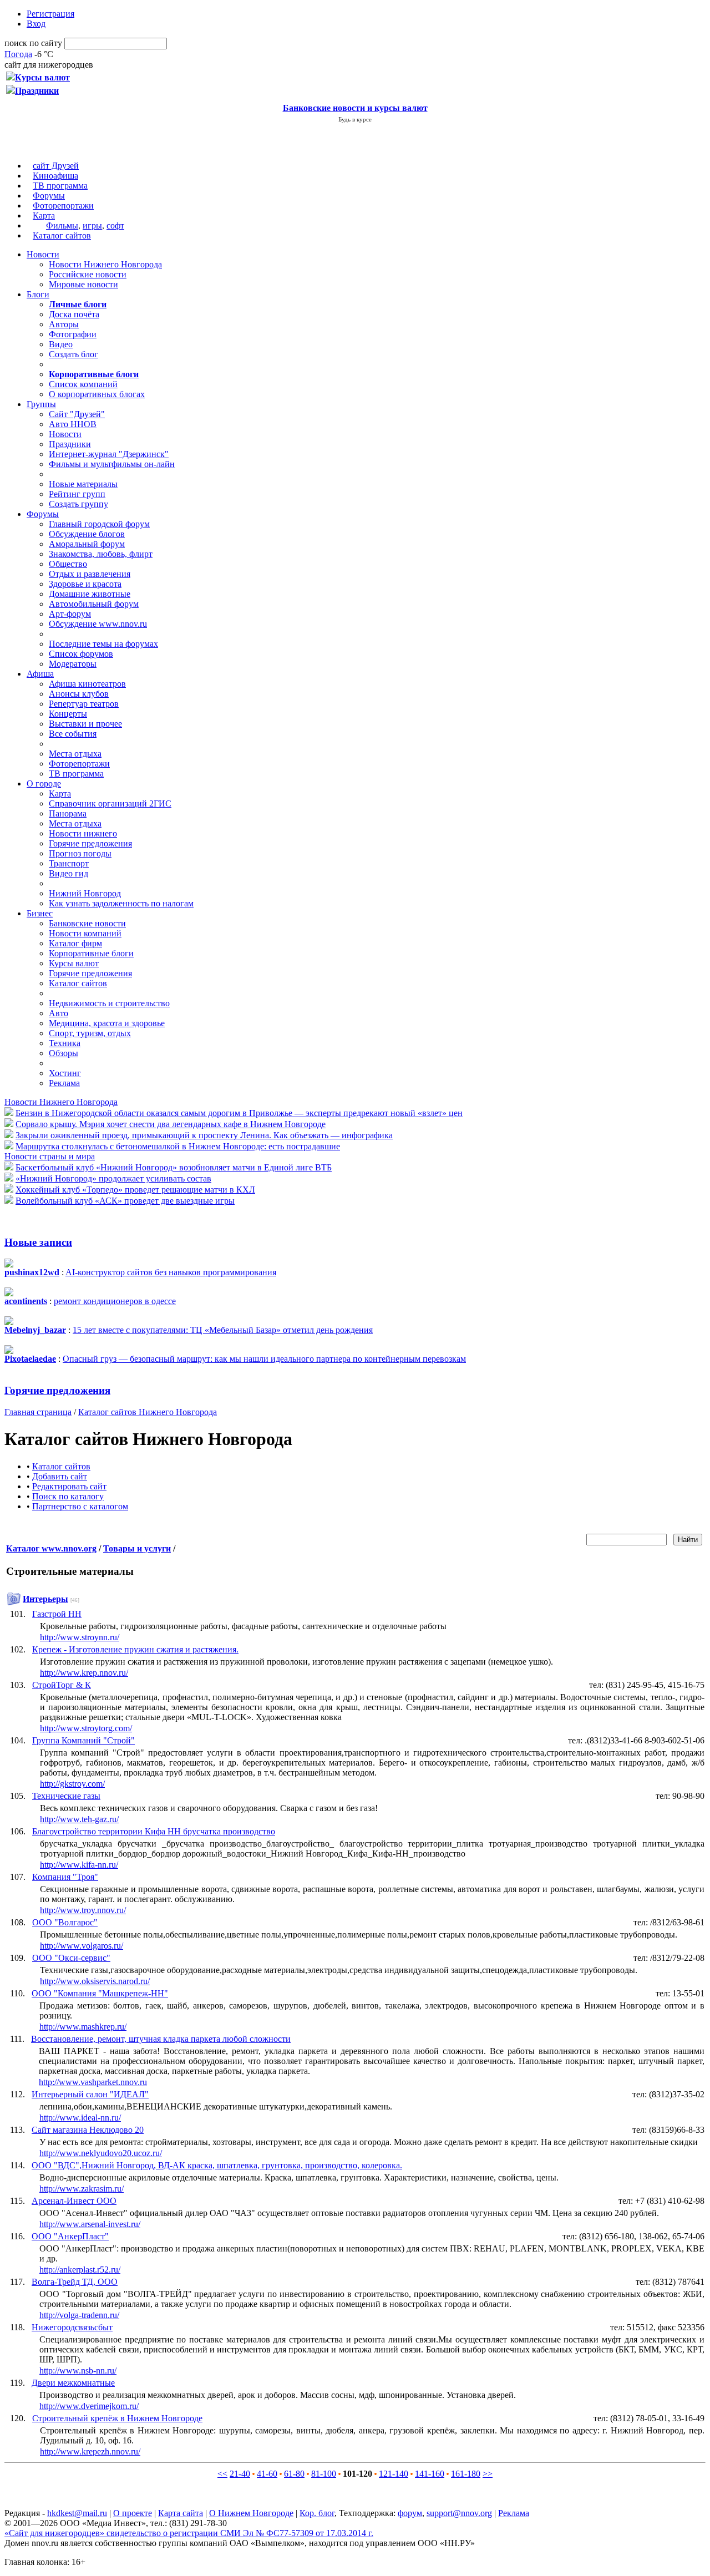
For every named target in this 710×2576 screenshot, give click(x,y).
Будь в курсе (355, 119)
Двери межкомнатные (73, 2383)
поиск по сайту (33, 43)
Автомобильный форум (94, 604)
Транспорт (69, 863)
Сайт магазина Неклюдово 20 (88, 2130)
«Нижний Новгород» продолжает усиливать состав (113, 1178)
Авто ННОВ (73, 424)
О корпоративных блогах (97, 394)
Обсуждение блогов (87, 534)
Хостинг (65, 1073)
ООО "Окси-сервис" (71, 1958)
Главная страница (38, 1412)
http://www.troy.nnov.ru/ (83, 1910)
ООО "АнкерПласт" (70, 2236)
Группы (41, 404)
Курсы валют (74, 963)
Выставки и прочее (85, 724)
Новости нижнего (83, 833)
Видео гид (69, 873)
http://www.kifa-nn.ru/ (79, 1865)
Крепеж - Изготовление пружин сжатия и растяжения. (135, 1649)
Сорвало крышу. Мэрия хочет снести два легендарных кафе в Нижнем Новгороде (171, 1124)
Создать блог (73, 354)
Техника (65, 1043)
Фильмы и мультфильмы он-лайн (112, 464)
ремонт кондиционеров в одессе (115, 1301)
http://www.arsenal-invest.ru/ (90, 2224)
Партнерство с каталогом (80, 1506)
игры (92, 225)
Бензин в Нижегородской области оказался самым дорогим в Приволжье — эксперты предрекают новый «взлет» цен (239, 1113)
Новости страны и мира (50, 1156)
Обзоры (64, 1053)
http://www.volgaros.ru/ (82, 1946)
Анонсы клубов (79, 694)
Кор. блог (317, 2513)
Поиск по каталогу (68, 1496)
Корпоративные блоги (91, 953)
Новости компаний (85, 933)
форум (410, 2513)
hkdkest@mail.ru (77, 2513)
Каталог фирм (75, 943)
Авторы (64, 324)
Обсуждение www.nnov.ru (98, 624)
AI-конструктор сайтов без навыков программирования (171, 1272)
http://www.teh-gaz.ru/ (79, 1819)
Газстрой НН (57, 1614)
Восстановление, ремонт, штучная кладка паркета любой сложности (161, 2039)
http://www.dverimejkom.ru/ (89, 2406)
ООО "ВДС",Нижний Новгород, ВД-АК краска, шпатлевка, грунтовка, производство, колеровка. (217, 2165)
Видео (61, 344)
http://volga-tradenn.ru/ (79, 2315)
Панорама (68, 813)
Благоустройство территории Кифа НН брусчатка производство (154, 1831)
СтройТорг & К (62, 1685)
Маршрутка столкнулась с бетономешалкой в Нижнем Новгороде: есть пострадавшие (178, 1146)
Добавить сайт (60, 1476)
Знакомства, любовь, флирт (101, 554)
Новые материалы (83, 484)
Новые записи (38, 1242)
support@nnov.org (459, 2513)
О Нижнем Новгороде (251, 2513)
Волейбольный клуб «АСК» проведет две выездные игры (125, 1201)
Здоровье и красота (85, 584)
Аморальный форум (87, 544)
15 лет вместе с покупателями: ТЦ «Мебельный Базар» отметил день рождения (223, 1330)
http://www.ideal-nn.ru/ (80, 2118)
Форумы (49, 196)
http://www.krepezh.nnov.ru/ (90, 2451)
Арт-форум (70, 614)
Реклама (64, 1083)
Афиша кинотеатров (87, 684)
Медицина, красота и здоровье (107, 1023)
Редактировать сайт (69, 1486)
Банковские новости (87, 923)
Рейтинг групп (77, 494)
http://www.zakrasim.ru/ (82, 2189)
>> (488, 2474)
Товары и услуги (137, 1548)
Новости (43, 254)
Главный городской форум (99, 524)
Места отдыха (75, 754)
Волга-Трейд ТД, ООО (75, 2282)
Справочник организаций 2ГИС (110, 803)
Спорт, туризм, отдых (90, 1033)
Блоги (38, 294)
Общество (68, 564)
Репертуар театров (84, 704)
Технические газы (66, 1796)
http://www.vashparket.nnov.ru (93, 2082)
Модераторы (73, 664)
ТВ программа (60, 186)
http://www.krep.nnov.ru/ (84, 1673)
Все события (73, 734)
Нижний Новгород (85, 893)
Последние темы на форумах (103, 644)
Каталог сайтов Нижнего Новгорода (148, 1412)
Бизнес (40, 913)
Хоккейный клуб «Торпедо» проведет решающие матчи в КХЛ (135, 1190)
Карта (44, 215)
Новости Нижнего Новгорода (105, 264)
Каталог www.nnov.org (51, 1548)
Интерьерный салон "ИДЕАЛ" (90, 2094)
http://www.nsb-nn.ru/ (78, 2370)
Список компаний (83, 384)
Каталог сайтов (62, 235)
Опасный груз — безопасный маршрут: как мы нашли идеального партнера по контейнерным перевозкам (264, 1359)
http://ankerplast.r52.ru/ (80, 2270)
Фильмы (62, 225)
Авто (59, 1013)
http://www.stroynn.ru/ (80, 1637)
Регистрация (50, 14)
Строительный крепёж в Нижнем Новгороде (117, 2418)
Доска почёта (74, 314)
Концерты (68, 714)
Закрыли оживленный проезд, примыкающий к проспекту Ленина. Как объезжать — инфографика (204, 1135)
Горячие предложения (90, 843)
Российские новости (88, 274)
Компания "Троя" (65, 1877)
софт (115, 225)
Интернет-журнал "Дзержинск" (109, 454)
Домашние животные (90, 594)
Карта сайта (181, 2513)
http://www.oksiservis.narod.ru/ (95, 1981)
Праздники (70, 444)
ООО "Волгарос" (65, 1922)
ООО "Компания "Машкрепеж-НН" (100, 1993)
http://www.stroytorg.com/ (86, 1728)
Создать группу (78, 504)
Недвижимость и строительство (109, 1003)
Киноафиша (55, 176)
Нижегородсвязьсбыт (72, 2327)
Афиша (40, 674)
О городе (44, 784)
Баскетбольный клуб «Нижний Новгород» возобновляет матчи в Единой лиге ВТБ (174, 1167)
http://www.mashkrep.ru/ (83, 2027)
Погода (18, 54)
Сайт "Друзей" (77, 414)
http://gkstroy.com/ (72, 1784)
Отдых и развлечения (90, 574)
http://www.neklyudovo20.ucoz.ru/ (101, 2153)
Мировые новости (83, 284)
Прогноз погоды (80, 853)
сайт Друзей (56, 166)
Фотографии (73, 334)
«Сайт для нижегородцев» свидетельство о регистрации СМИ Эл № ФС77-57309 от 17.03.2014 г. (189, 2533)
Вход (36, 24)
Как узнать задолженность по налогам (121, 903)
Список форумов (81, 654)
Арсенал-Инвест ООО (74, 2201)
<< (222, 2474)
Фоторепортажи (63, 206)
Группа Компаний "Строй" (83, 1740)
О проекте (133, 2513)
